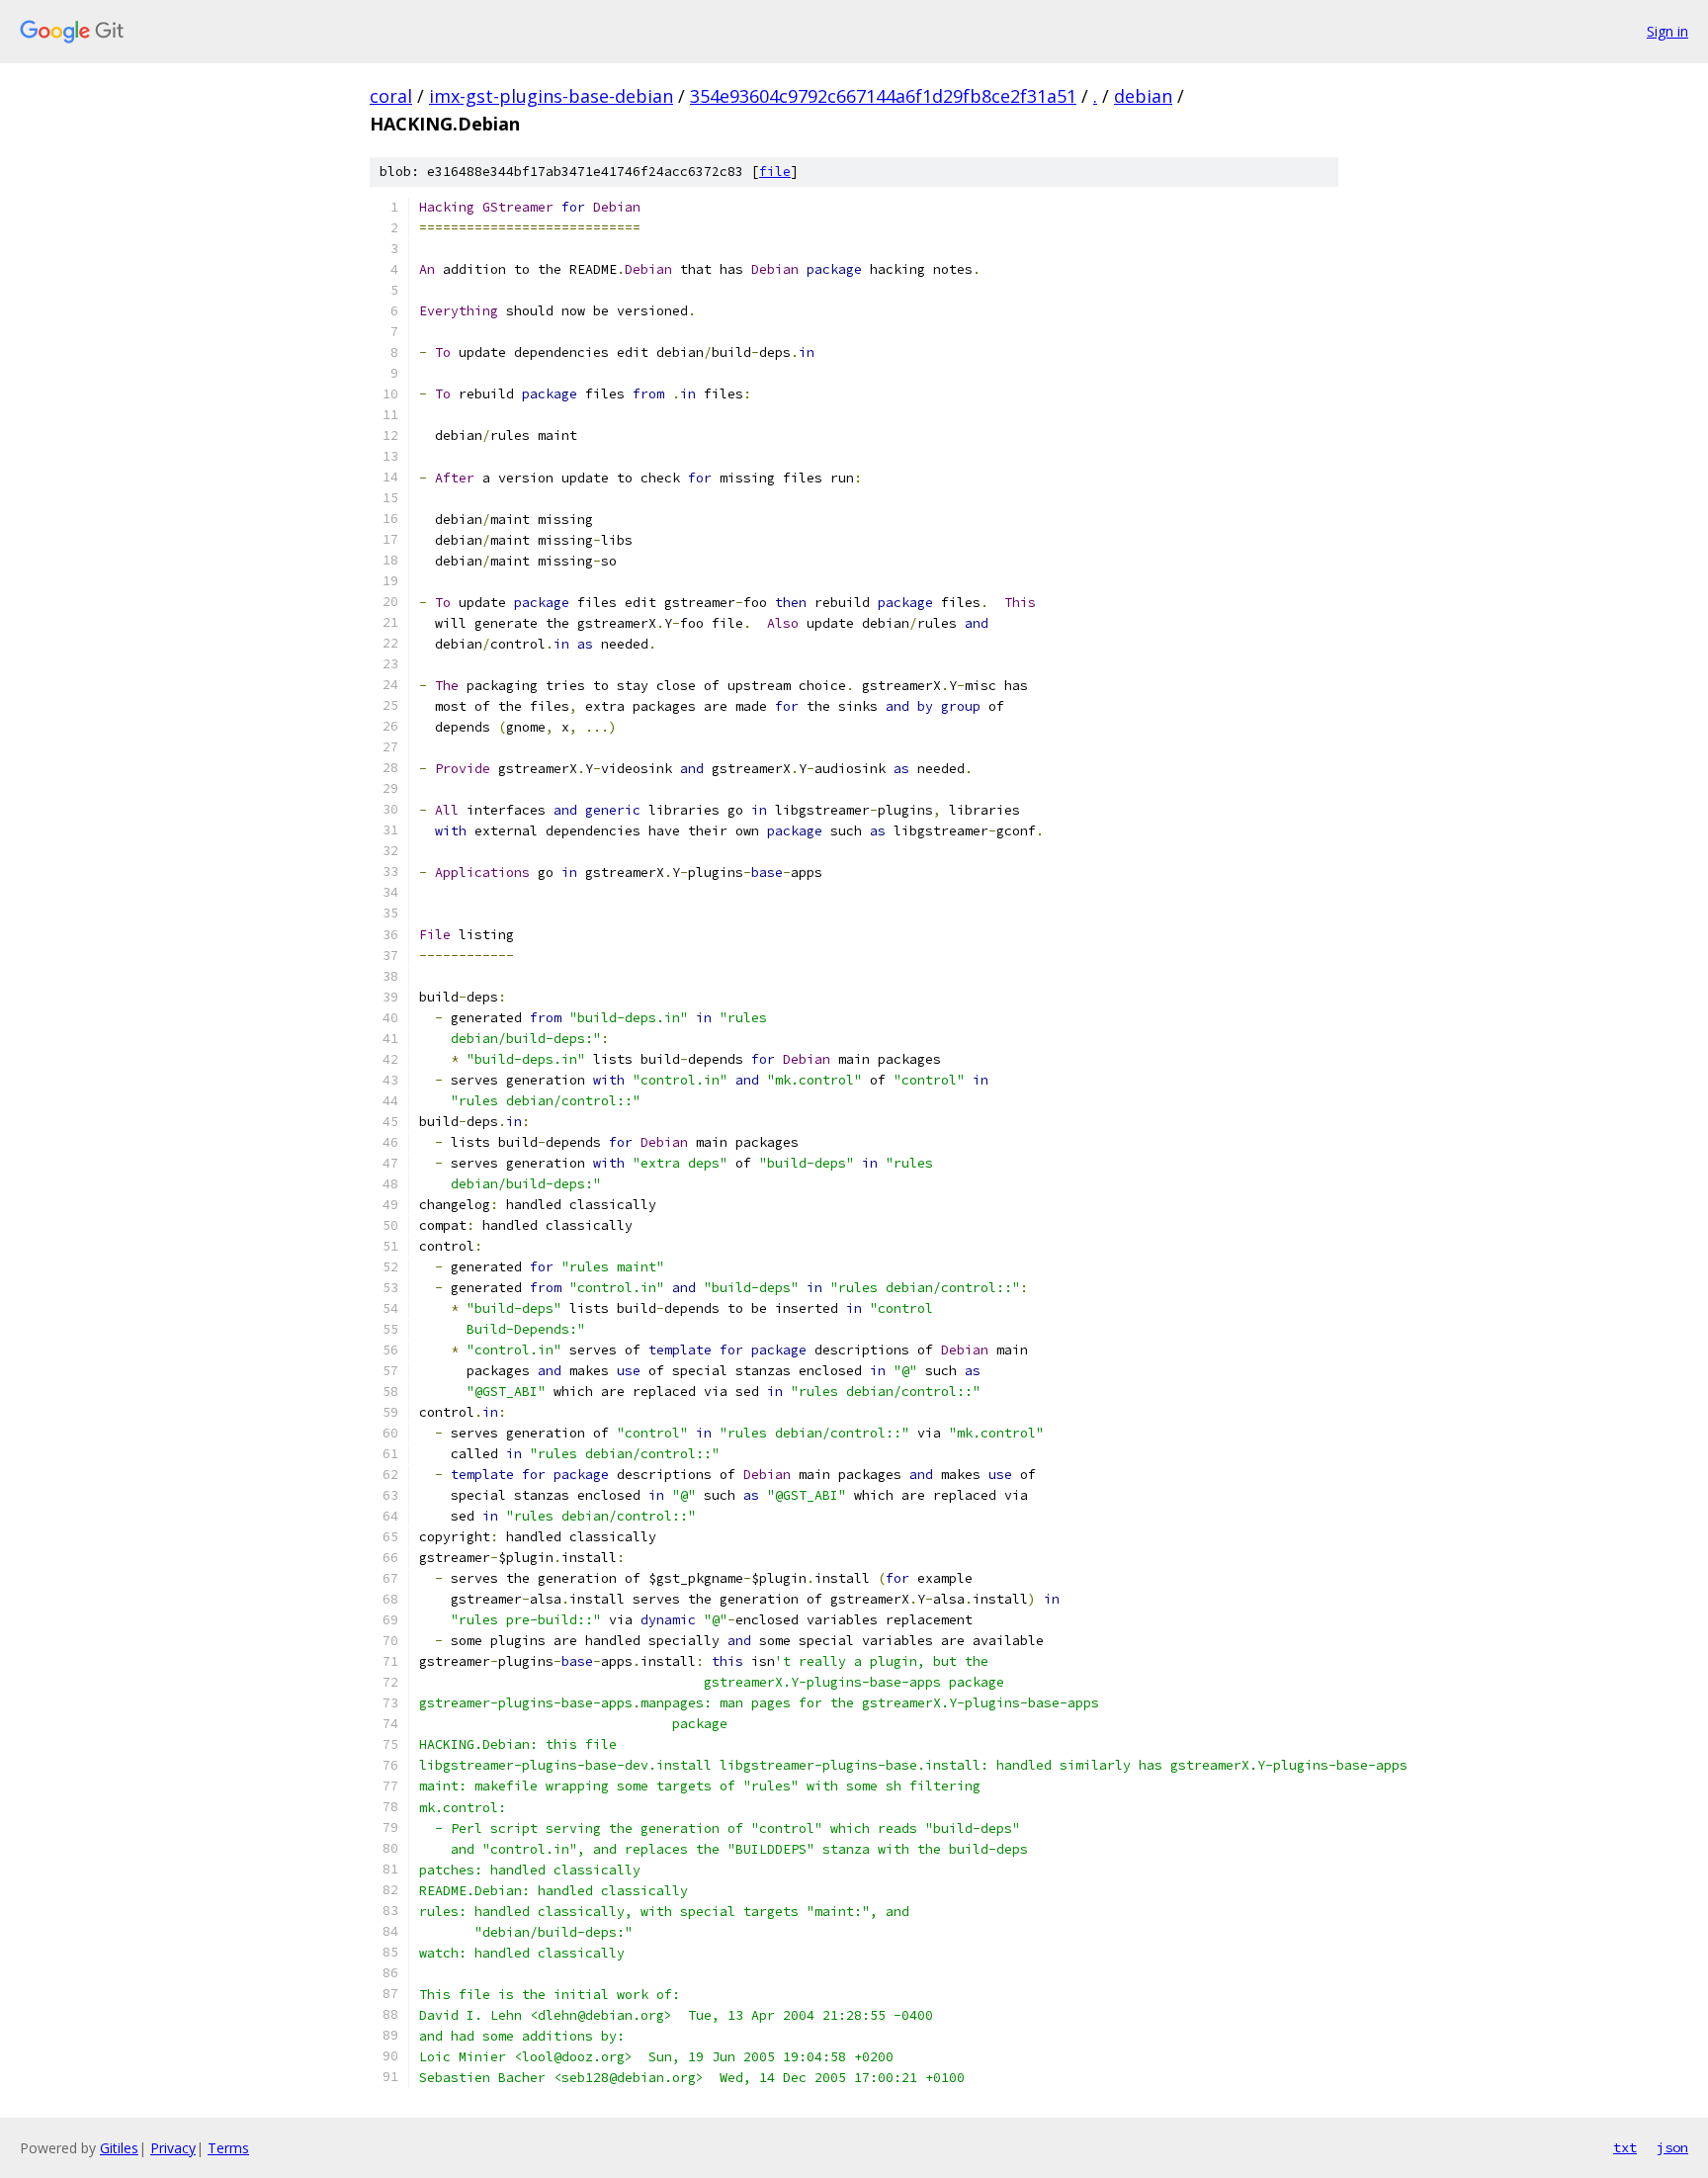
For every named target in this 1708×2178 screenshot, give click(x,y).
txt (1625, 2147)
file (775, 172)
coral (391, 96)
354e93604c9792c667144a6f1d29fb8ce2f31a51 (883, 96)
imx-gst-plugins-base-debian (551, 96)
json (1672, 2147)
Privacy (173, 2148)
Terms (228, 2148)
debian (1143, 96)
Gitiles (119, 2148)
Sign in (1667, 31)
